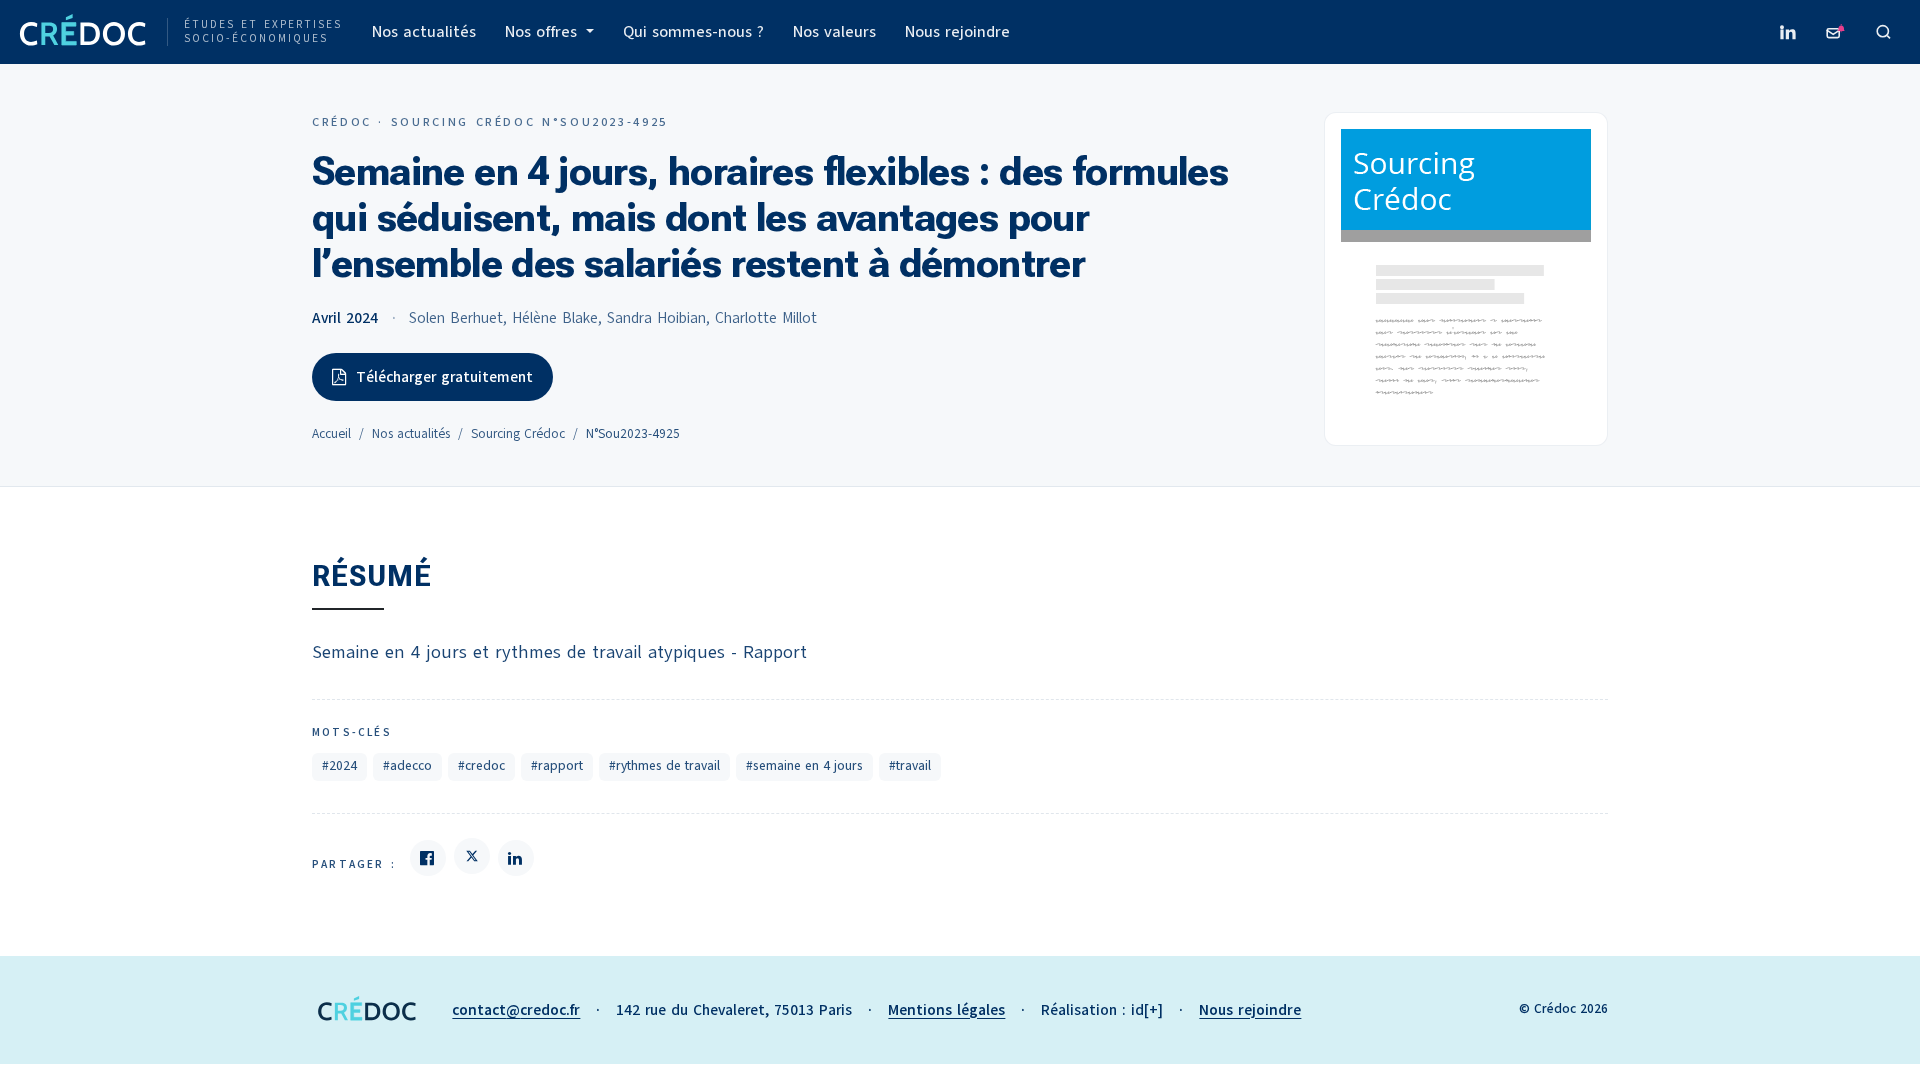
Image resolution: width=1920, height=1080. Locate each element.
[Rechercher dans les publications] (1884, 32)
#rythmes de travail (664, 766)
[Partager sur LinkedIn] (516, 858)
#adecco (407, 766)
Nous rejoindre (957, 32)
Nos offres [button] (543, 32)
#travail (910, 766)
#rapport (557, 766)
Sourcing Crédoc (518, 434)
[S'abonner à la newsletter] (1836, 32)
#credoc (481, 766)
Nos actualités (424, 32)
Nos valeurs (834, 32)
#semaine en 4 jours (804, 766)
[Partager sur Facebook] (428, 858)
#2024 (339, 766)
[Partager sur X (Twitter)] (472, 856)
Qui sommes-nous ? (693, 32)
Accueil (331, 434)
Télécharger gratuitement (444, 377)
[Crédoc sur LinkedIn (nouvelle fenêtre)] (1788, 32)
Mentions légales (946, 1010)
